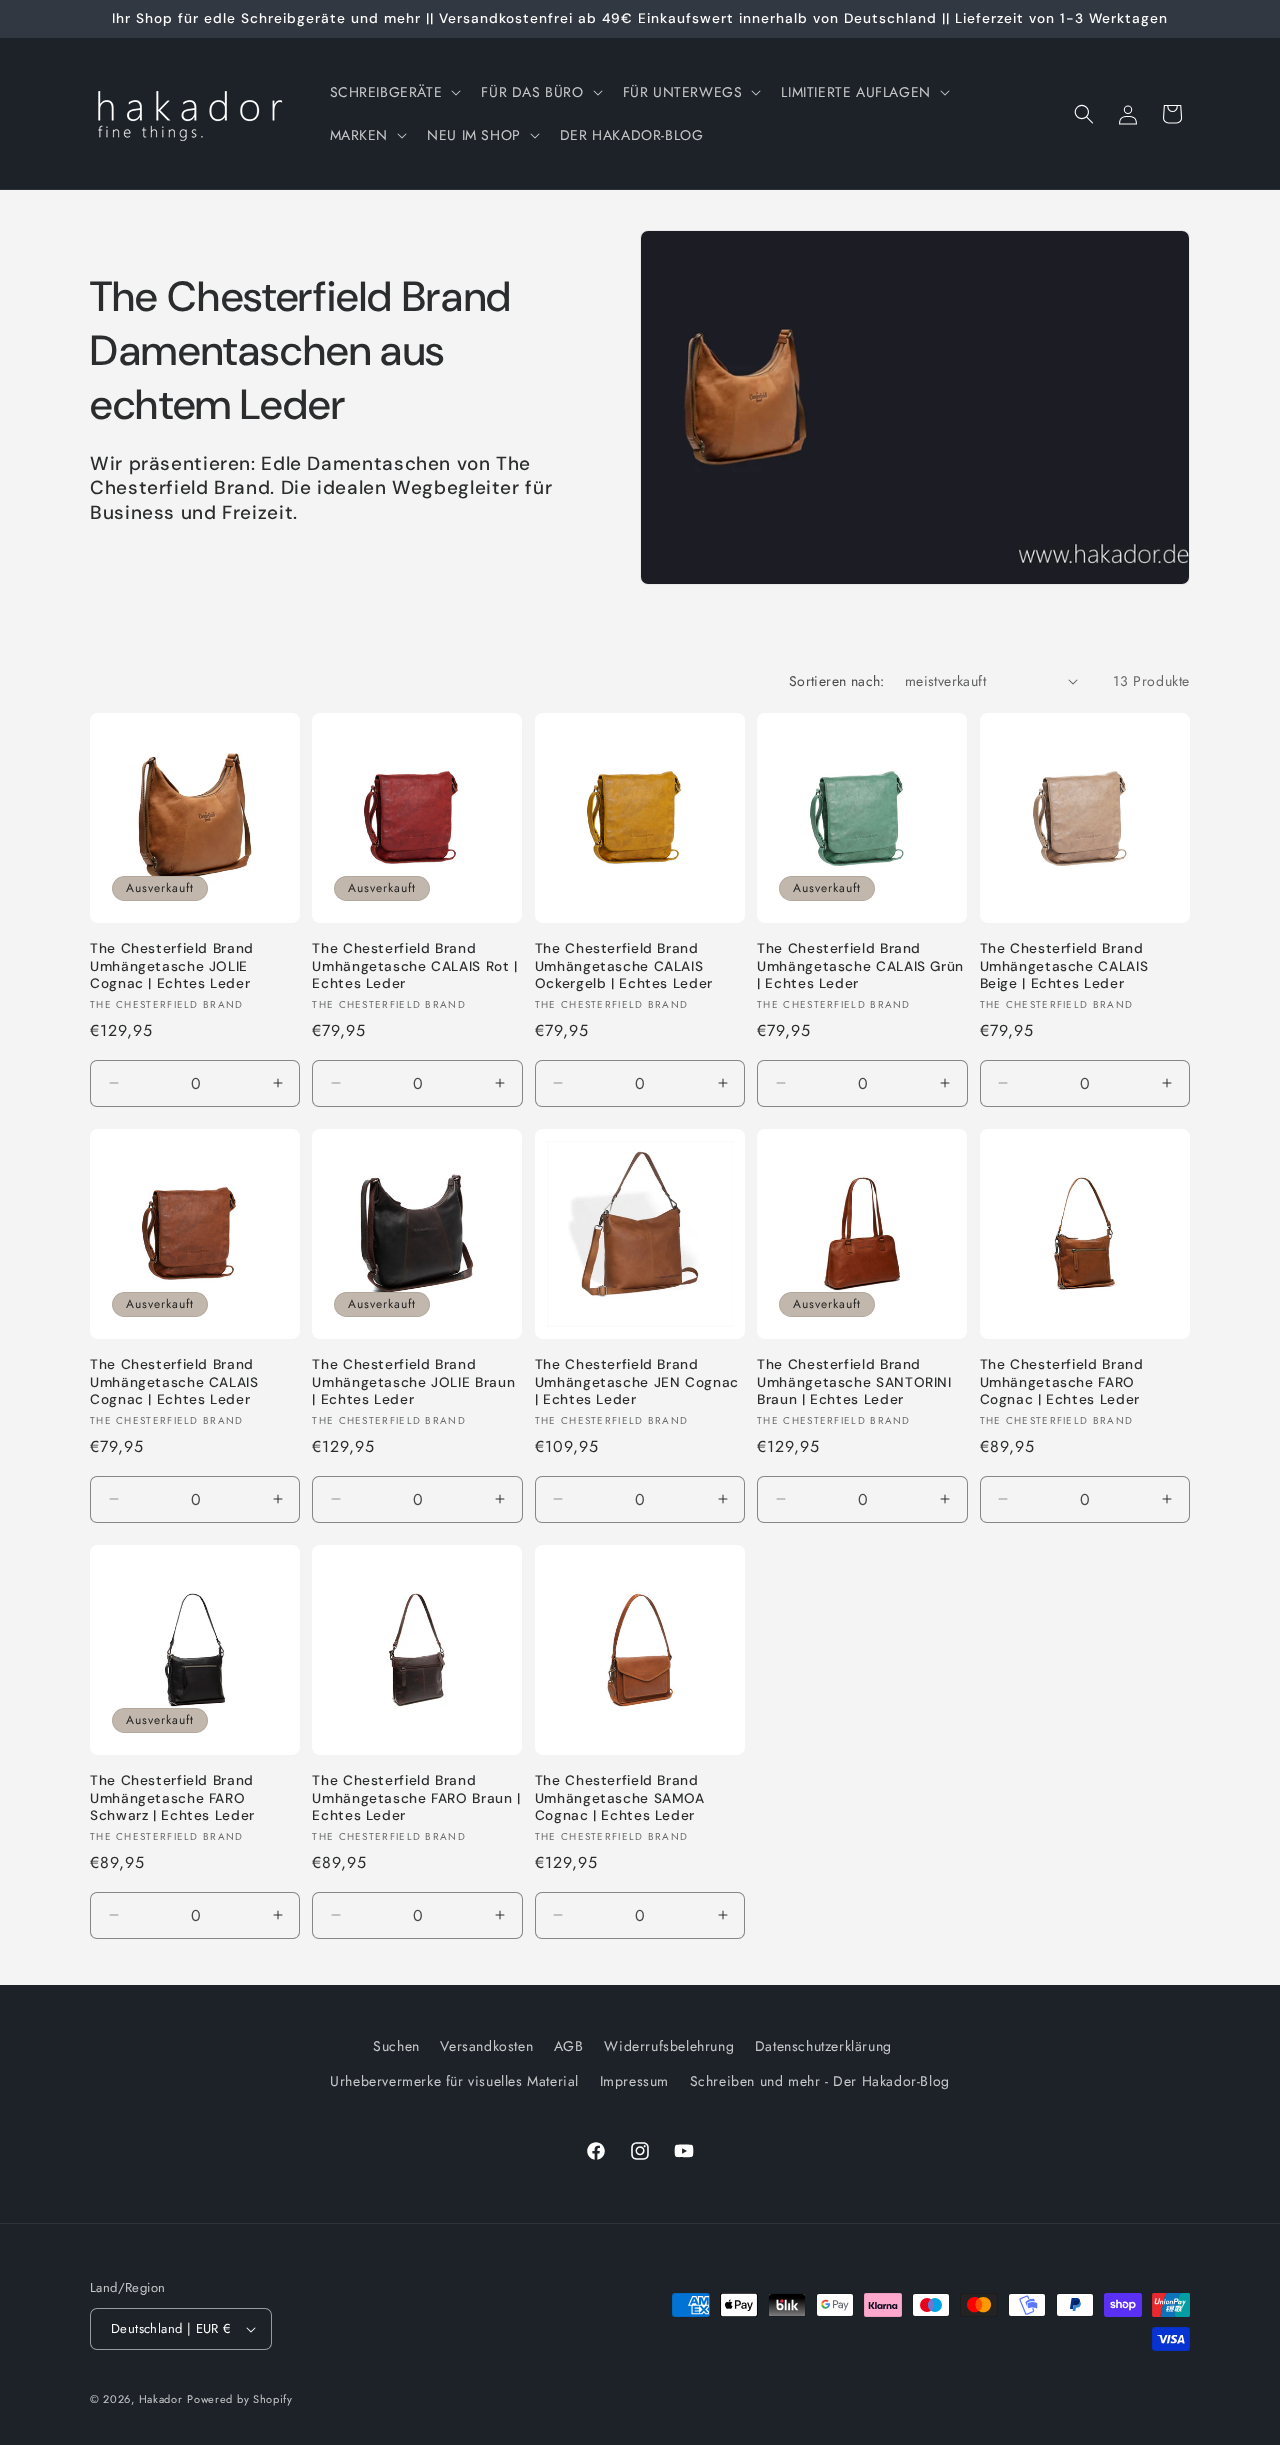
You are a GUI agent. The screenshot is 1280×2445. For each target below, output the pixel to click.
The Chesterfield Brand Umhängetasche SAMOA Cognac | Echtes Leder (620, 1798)
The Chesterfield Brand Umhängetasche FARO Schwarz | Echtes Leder (172, 1798)
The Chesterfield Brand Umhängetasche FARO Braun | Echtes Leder (416, 1798)
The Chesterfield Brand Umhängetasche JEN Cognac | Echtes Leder (637, 1382)
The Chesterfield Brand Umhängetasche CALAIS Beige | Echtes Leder (1064, 966)
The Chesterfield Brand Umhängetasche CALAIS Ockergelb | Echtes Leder (624, 966)
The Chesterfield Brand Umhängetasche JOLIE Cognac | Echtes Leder (172, 966)
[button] (394, 92)
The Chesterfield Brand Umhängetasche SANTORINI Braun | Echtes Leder (854, 1382)
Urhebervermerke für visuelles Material (454, 2081)
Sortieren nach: (837, 681)
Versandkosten (486, 2046)
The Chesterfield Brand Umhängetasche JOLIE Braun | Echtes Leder (413, 1382)
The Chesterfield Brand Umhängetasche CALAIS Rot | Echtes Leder (414, 966)
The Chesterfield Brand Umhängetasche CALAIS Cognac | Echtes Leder (174, 1382)
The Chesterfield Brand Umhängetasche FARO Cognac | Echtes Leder (1062, 1382)
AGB (569, 2046)
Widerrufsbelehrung (669, 2046)
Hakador (161, 2399)
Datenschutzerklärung (823, 2046)
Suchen (396, 2046)
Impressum (634, 2081)
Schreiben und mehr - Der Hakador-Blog (820, 2081)
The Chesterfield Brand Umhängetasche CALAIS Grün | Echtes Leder (860, 966)
